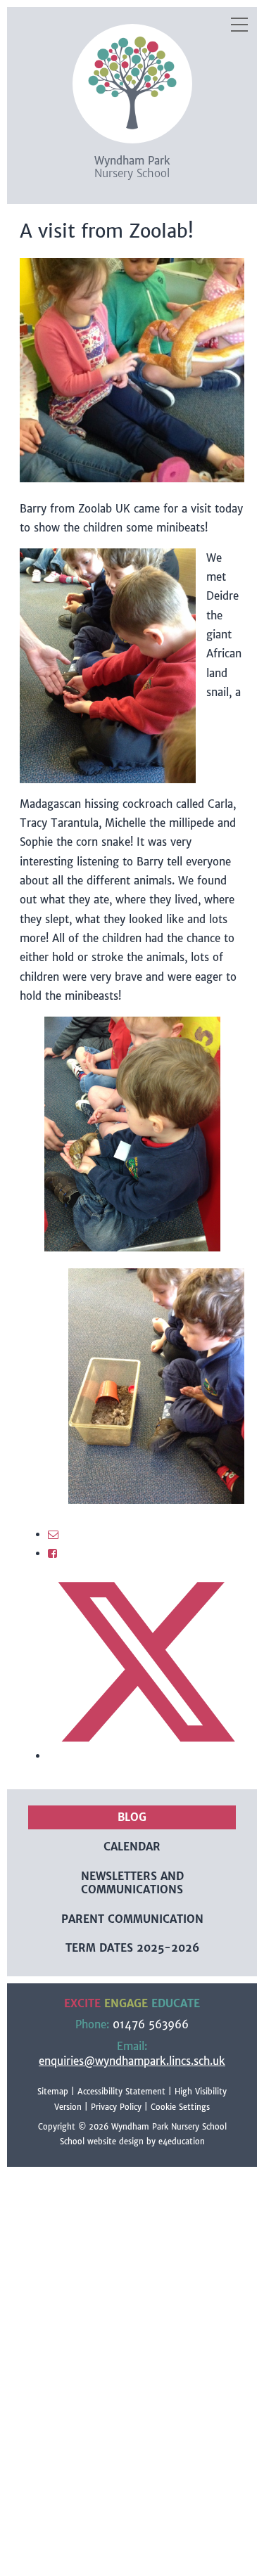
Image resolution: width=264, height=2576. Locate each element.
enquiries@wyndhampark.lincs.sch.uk (132, 2061)
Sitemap (53, 2092)
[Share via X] (146, 1756)
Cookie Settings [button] (180, 2107)
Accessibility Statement (121, 2092)
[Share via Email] (53, 1534)
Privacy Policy (116, 2107)
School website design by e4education (132, 2142)
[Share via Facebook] (52, 1553)
